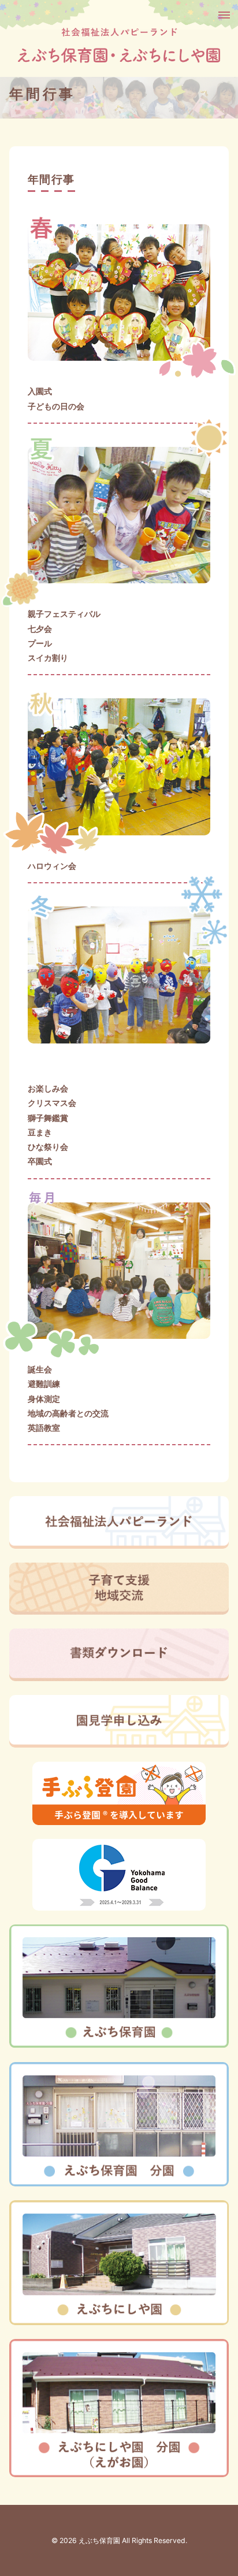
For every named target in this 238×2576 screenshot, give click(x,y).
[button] (223, 15)
